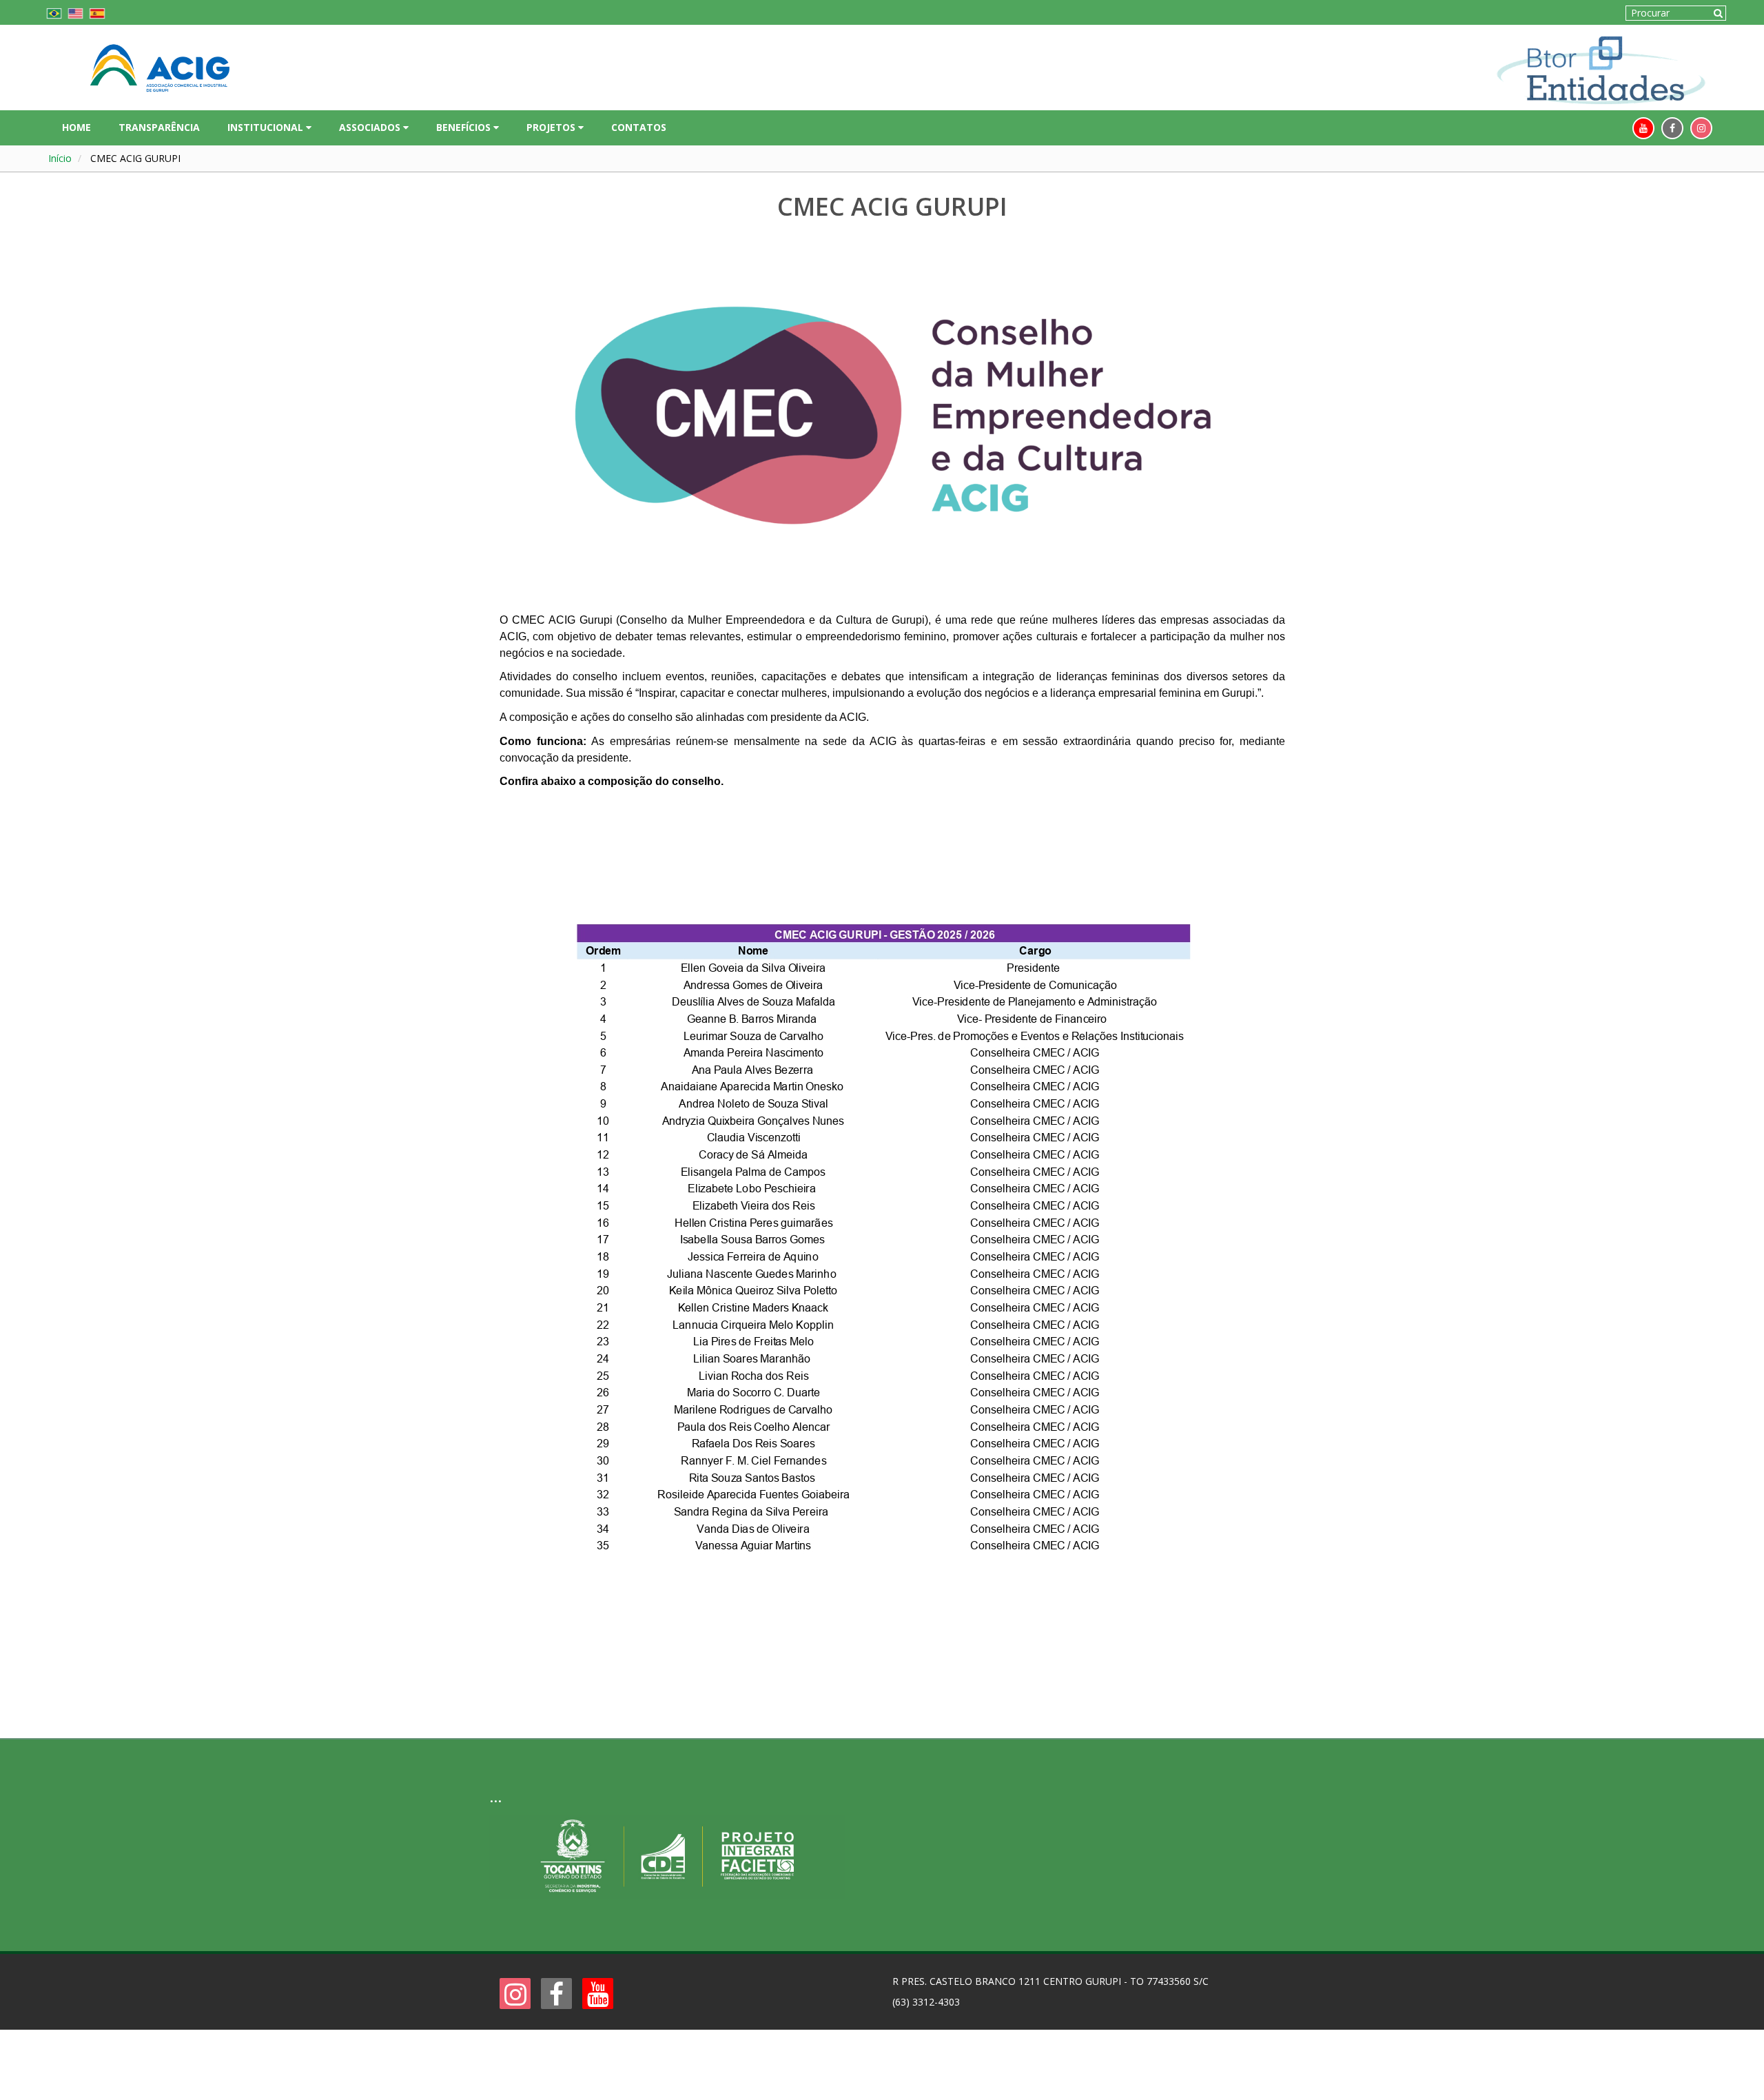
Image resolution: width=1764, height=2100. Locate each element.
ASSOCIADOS (371, 127)
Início (60, 158)
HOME (76, 127)
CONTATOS (639, 127)
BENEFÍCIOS (465, 127)
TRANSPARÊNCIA (159, 127)
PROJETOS (552, 127)
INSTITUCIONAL (267, 127)
